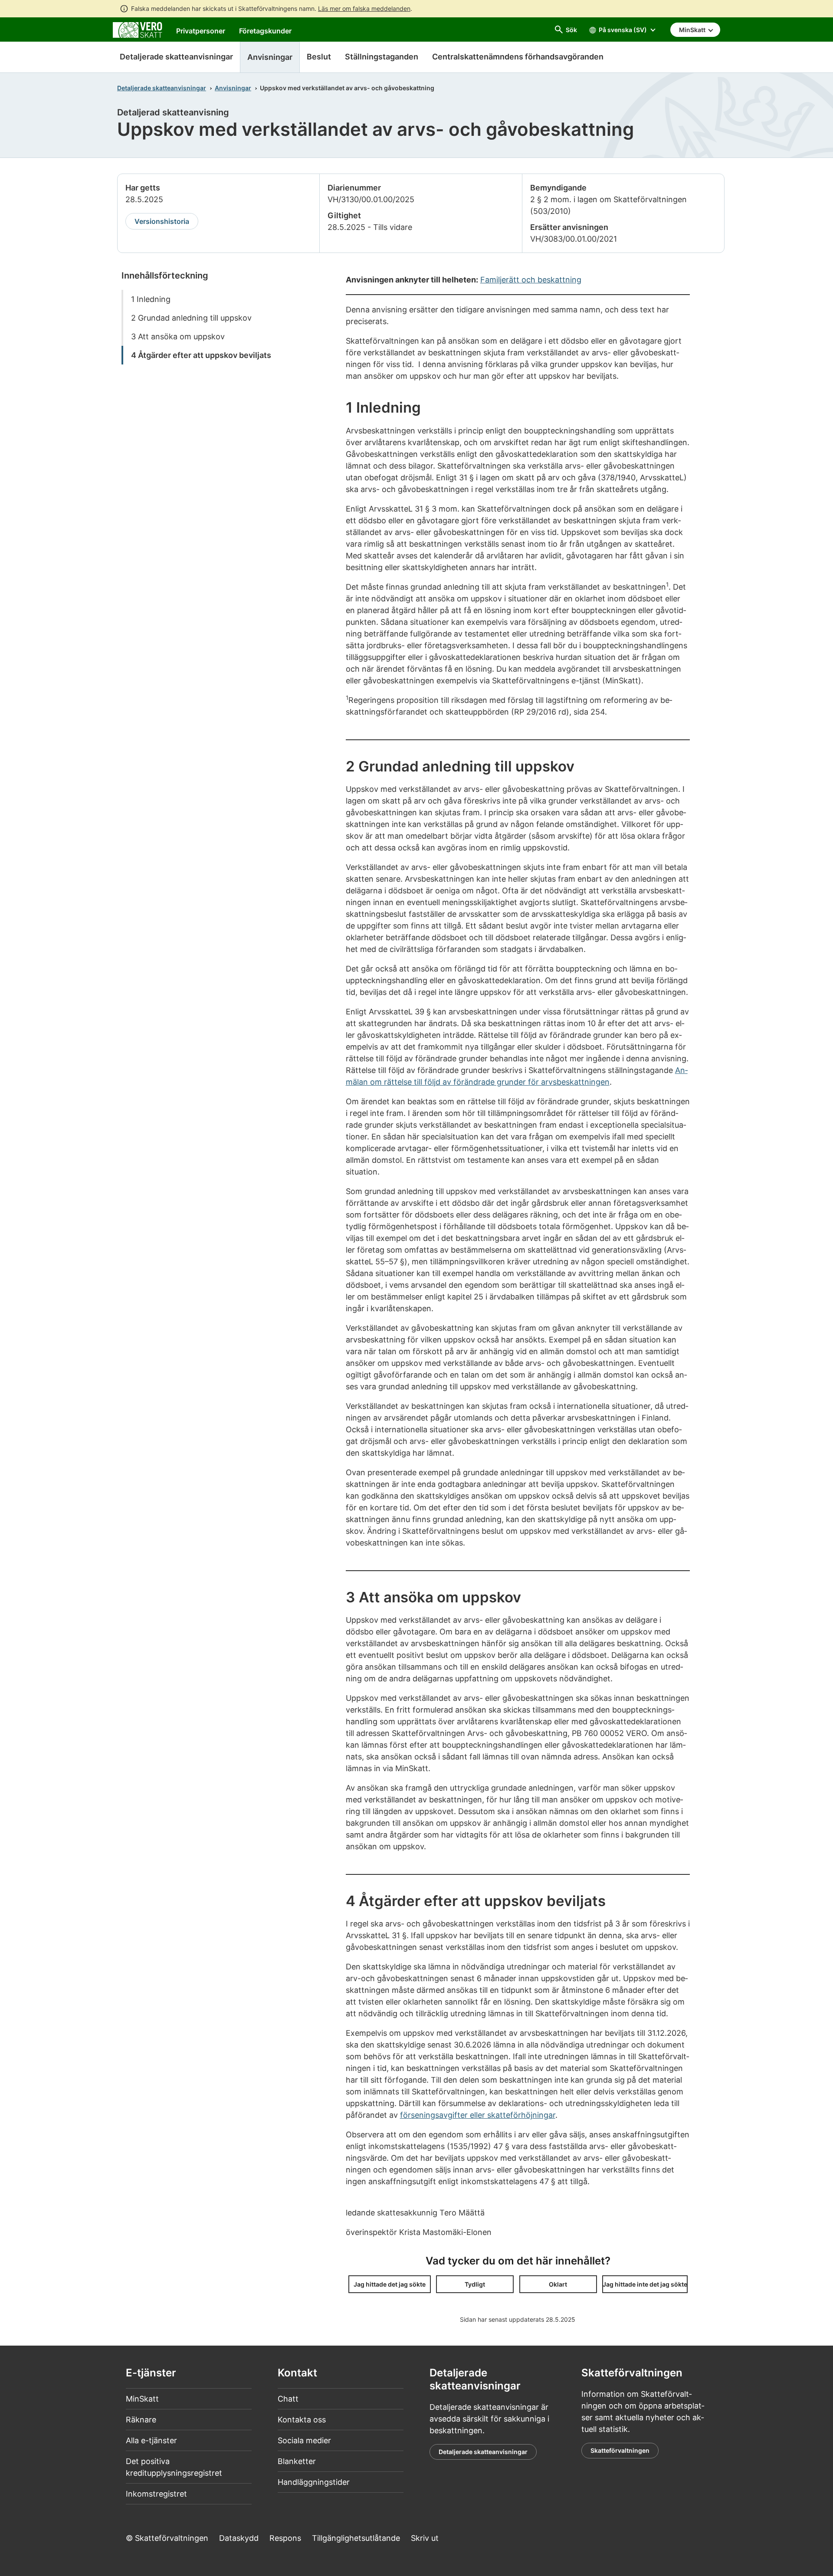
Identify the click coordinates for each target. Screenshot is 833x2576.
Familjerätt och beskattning (531, 280)
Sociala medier (304, 2440)
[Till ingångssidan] (138, 29)
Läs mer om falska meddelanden (364, 8)
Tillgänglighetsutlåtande (356, 2538)
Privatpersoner (201, 31)
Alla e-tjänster (151, 2440)
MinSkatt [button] (693, 30)
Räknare (141, 2420)
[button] (390, 2284)
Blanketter (297, 2461)
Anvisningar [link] (270, 57)
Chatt (288, 2399)
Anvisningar (233, 88)
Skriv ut (425, 2538)
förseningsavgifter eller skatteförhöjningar (478, 2115)
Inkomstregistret (156, 2494)
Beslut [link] (319, 57)
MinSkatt (142, 2399)
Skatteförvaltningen (620, 2450)
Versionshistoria (162, 221)
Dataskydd (239, 2538)
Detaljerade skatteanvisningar (176, 57)
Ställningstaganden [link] (382, 57)
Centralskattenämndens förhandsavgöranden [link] (518, 57)
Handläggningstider (314, 2482)
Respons (285, 2538)
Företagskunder (265, 31)
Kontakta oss (302, 2420)
